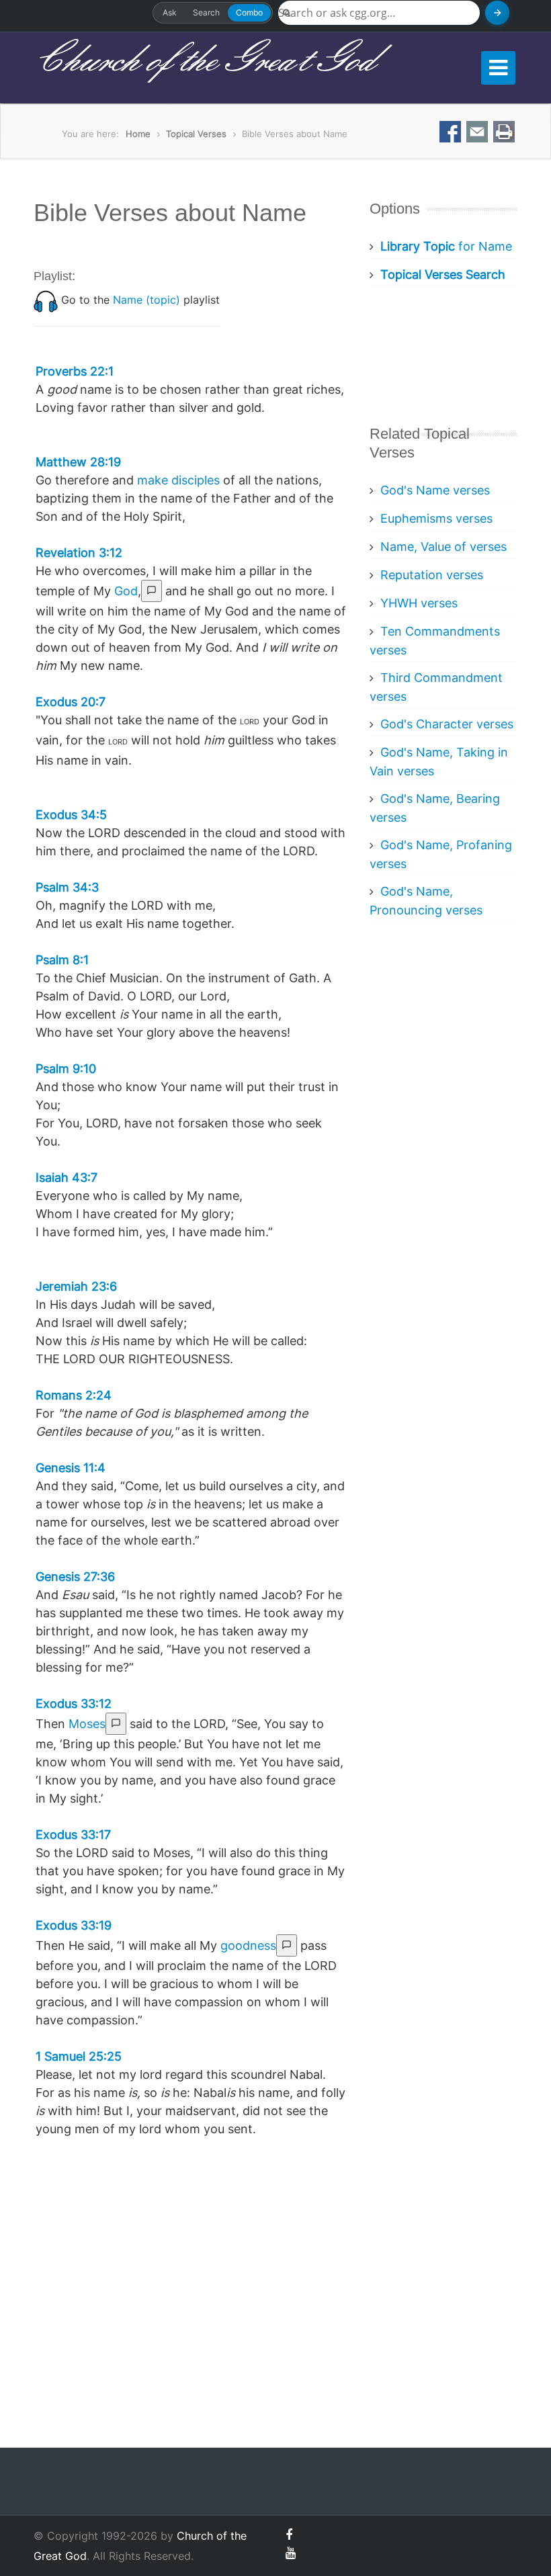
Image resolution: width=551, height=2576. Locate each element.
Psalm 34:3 (67, 887)
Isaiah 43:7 (67, 1177)
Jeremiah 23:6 (76, 1286)
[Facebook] (289, 2535)
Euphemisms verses (436, 518)
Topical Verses (196, 134)
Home (138, 134)
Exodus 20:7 (71, 702)
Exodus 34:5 (71, 815)
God (126, 591)
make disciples (178, 480)
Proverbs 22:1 (75, 371)
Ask (170, 12)
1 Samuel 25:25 (79, 2056)
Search (206, 12)
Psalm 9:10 (66, 1069)
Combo (249, 12)
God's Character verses (447, 724)
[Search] (497, 13)
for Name (446, 246)
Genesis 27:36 (75, 1577)
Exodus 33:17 (73, 1835)
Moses (87, 1724)
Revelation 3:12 (79, 553)
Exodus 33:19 (74, 1925)
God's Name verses (435, 490)
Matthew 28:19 (78, 462)
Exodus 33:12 (74, 1704)
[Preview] (152, 591)
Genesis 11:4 (71, 1468)
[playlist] (46, 300)
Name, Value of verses (443, 547)
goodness (248, 1945)
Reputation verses (432, 575)
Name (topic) (146, 300)
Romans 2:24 (74, 1395)
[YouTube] (291, 2553)
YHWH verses (419, 603)
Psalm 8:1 (62, 960)
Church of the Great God (204, 61)
